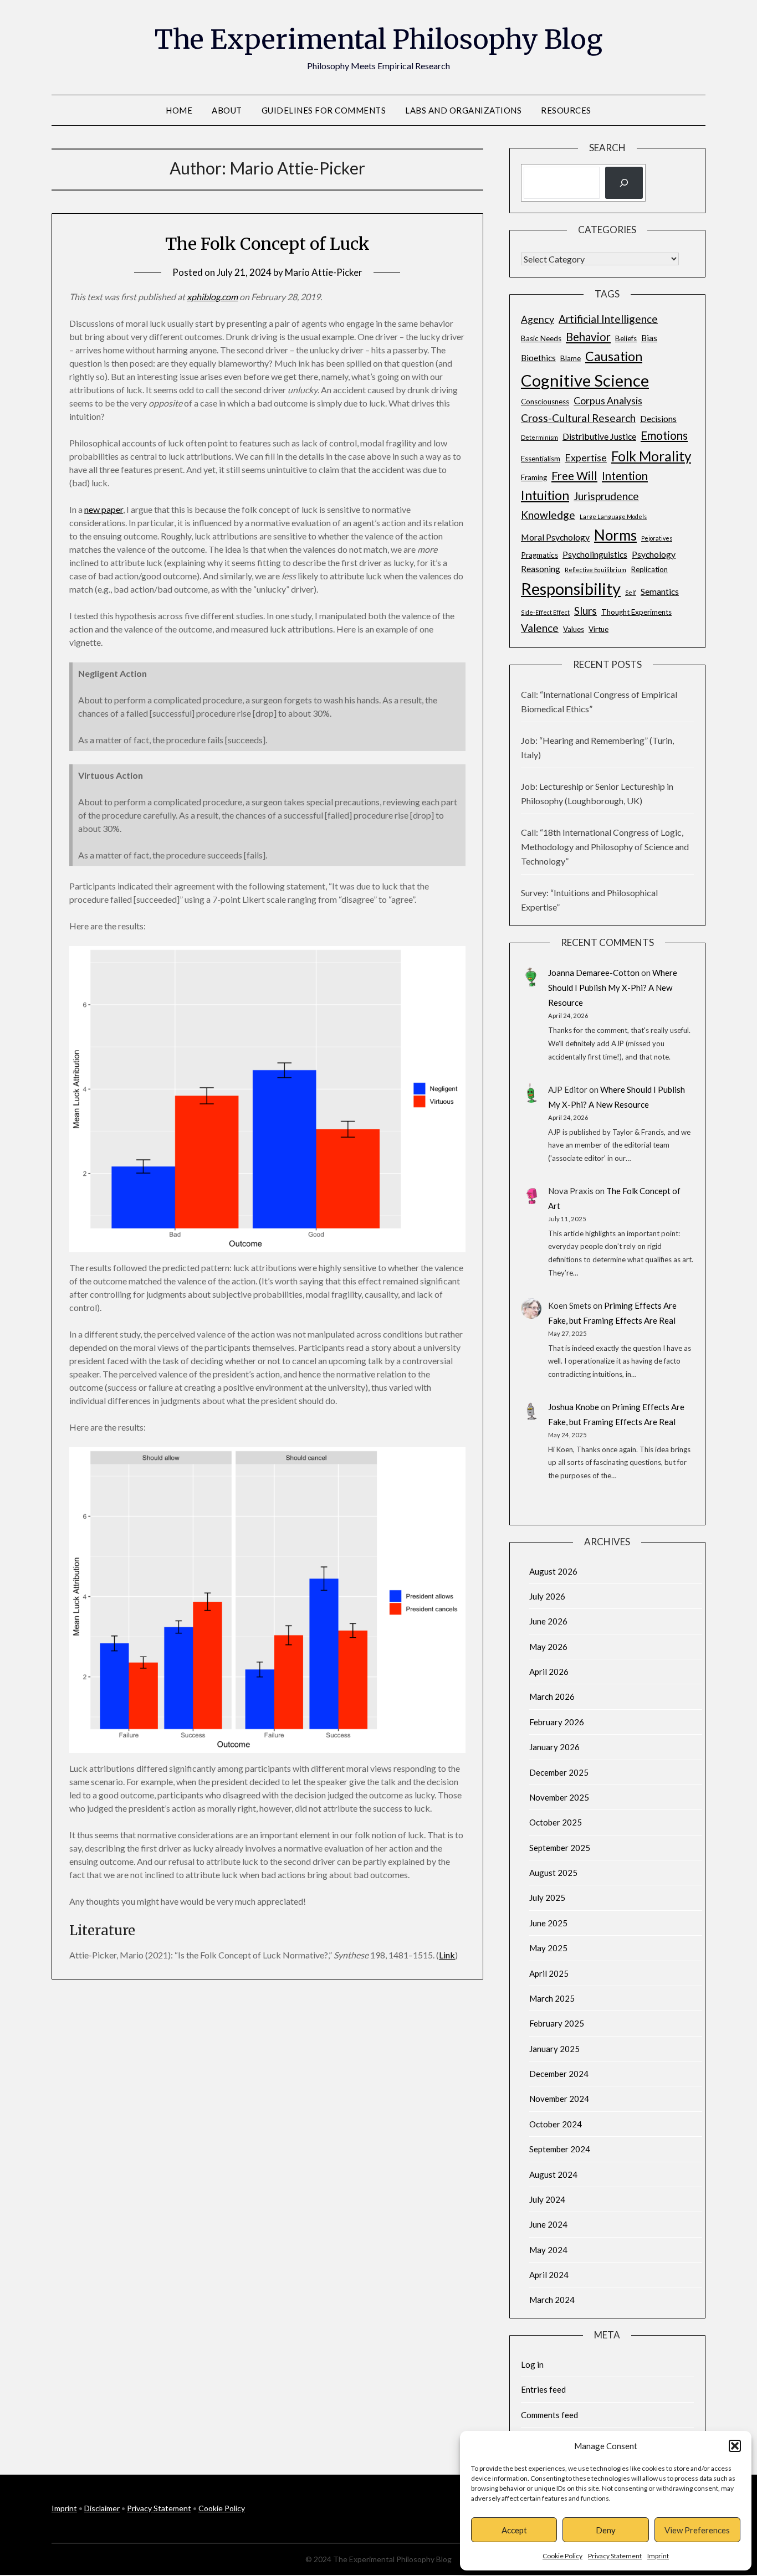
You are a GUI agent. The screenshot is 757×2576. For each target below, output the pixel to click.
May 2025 (548, 1948)
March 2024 (552, 2300)
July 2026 (547, 1596)
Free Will (574, 476)
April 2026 (549, 1672)
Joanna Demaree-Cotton (594, 973)
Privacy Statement (615, 2556)
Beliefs (626, 338)
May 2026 (548, 1647)
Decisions (658, 418)
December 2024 (559, 2074)
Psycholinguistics (595, 554)
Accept (514, 2530)
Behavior (588, 337)
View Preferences (697, 2530)
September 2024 (560, 2149)
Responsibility (571, 588)
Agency (538, 319)
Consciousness (545, 402)
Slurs (585, 611)
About (227, 110)
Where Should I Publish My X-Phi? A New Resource (613, 988)
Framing (534, 477)
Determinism (539, 437)
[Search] (624, 183)
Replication (649, 569)
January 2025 (554, 2049)
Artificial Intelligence (608, 319)
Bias (649, 338)
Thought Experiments (636, 612)
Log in (532, 2364)
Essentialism (541, 459)
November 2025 (559, 1797)
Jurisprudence (606, 496)
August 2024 (553, 2174)
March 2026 (552, 1696)
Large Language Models (613, 516)
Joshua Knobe (574, 1407)
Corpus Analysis (608, 401)
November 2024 (559, 2099)
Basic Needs (541, 338)
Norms (615, 535)
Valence (540, 628)
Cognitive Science (585, 380)
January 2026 (554, 1747)
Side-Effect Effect (545, 612)
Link (447, 1955)
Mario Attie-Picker (324, 272)
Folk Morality (651, 456)
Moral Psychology (555, 537)
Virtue (599, 629)
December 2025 (559, 1772)
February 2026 (557, 1722)
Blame (571, 358)
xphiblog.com (212, 297)
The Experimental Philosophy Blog (378, 39)
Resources (566, 110)
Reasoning (541, 569)
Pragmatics (539, 555)
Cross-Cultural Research (578, 418)
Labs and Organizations (463, 110)
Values (574, 629)
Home (179, 110)
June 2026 (548, 1621)
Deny (606, 2530)
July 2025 (547, 1898)
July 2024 (547, 2199)
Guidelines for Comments (324, 110)
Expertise (586, 458)
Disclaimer (102, 2508)
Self (631, 592)
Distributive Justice (599, 436)
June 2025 (548, 1923)
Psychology (654, 554)
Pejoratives (657, 538)
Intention (625, 476)
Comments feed (549, 2415)
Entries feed (543, 2389)
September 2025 (560, 1848)
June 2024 (548, 2224)
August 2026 (553, 1571)
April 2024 (549, 2275)
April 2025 (549, 1973)
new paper (104, 509)
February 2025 (557, 2023)
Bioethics (538, 358)
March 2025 (552, 1998)
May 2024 (548, 2250)
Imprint (658, 2556)
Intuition (545, 495)
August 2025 (553, 1873)
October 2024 (556, 2124)
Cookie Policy (562, 2556)
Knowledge (548, 515)
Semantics (660, 591)
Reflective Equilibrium (595, 570)
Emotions (664, 435)
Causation (614, 356)
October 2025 (556, 1822)
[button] (735, 2446)
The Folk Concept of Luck (267, 244)
